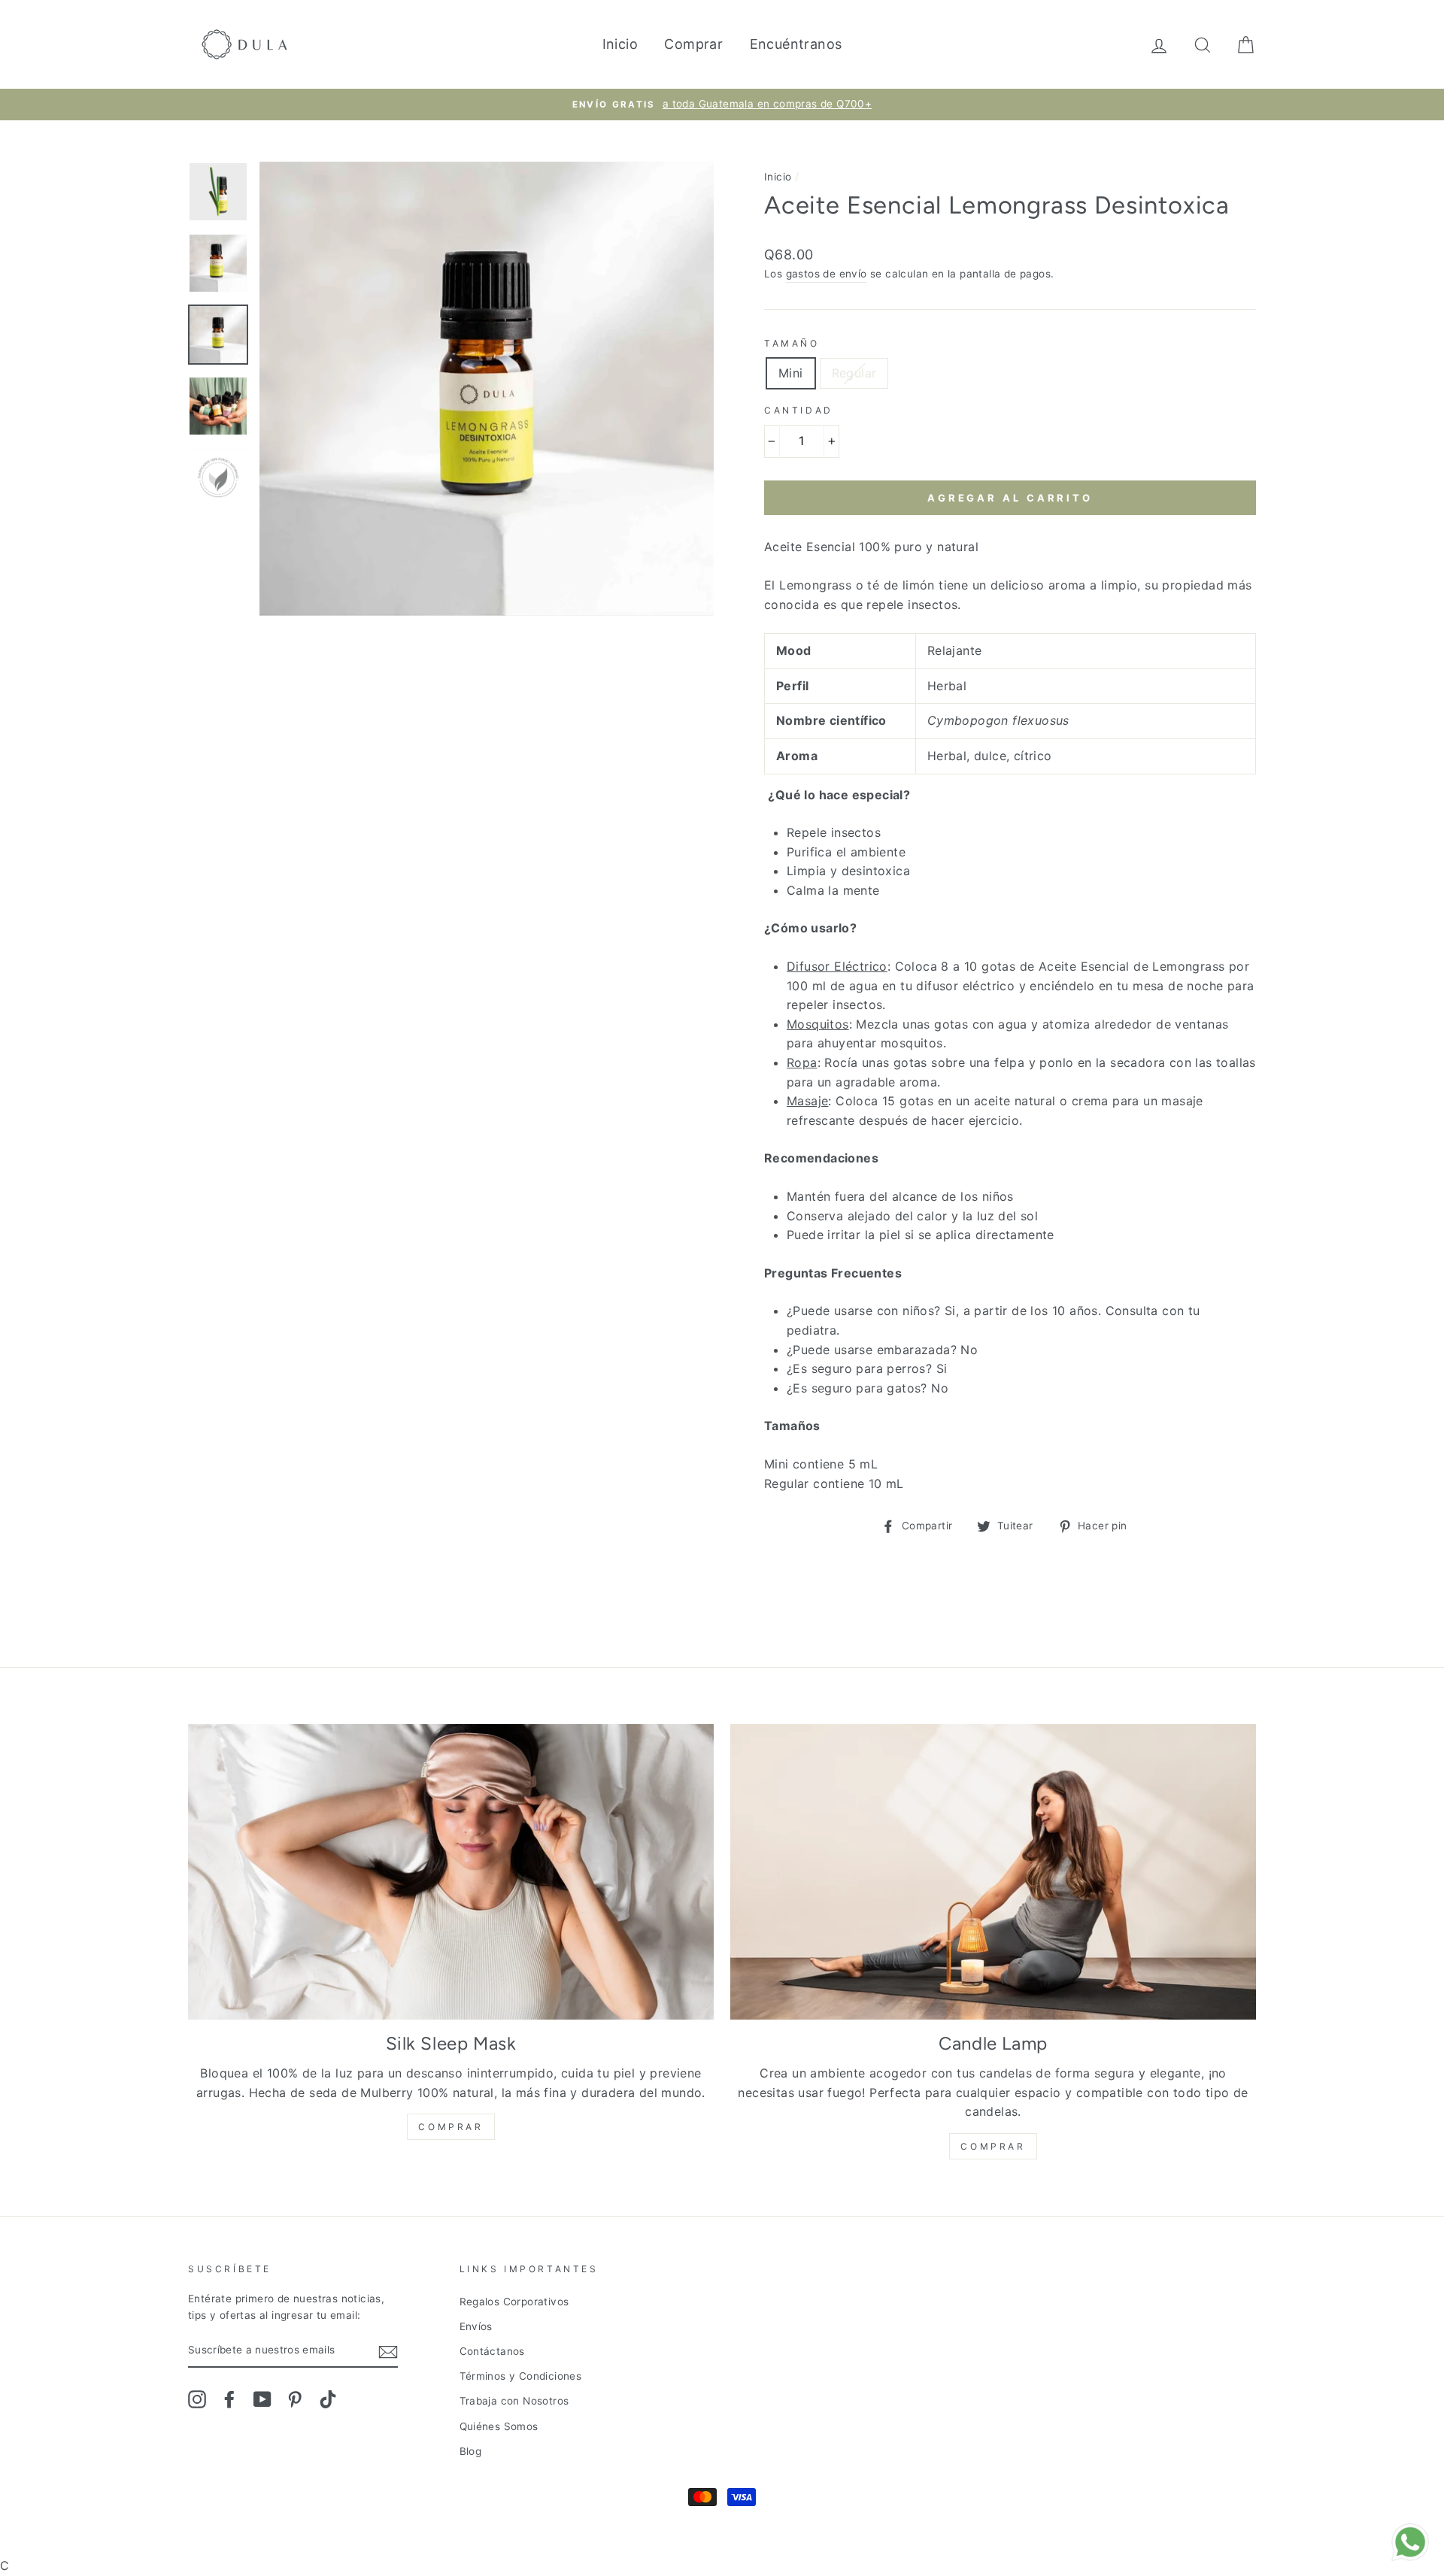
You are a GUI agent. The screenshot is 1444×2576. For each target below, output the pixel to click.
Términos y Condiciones (521, 2376)
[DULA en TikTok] (328, 2399)
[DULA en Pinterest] (295, 2399)
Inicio (620, 44)
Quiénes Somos (499, 2426)
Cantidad (799, 410)
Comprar (693, 44)
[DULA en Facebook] (229, 2399)
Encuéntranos (796, 44)
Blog (471, 2451)
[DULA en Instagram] (197, 2399)
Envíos (476, 2326)
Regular (854, 373)
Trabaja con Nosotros (514, 2401)
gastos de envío (827, 274)
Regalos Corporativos (514, 2302)
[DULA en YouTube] (262, 2399)
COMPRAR (450, 2127)
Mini (791, 373)
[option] (722, 105)
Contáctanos (492, 2351)
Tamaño (792, 343)
